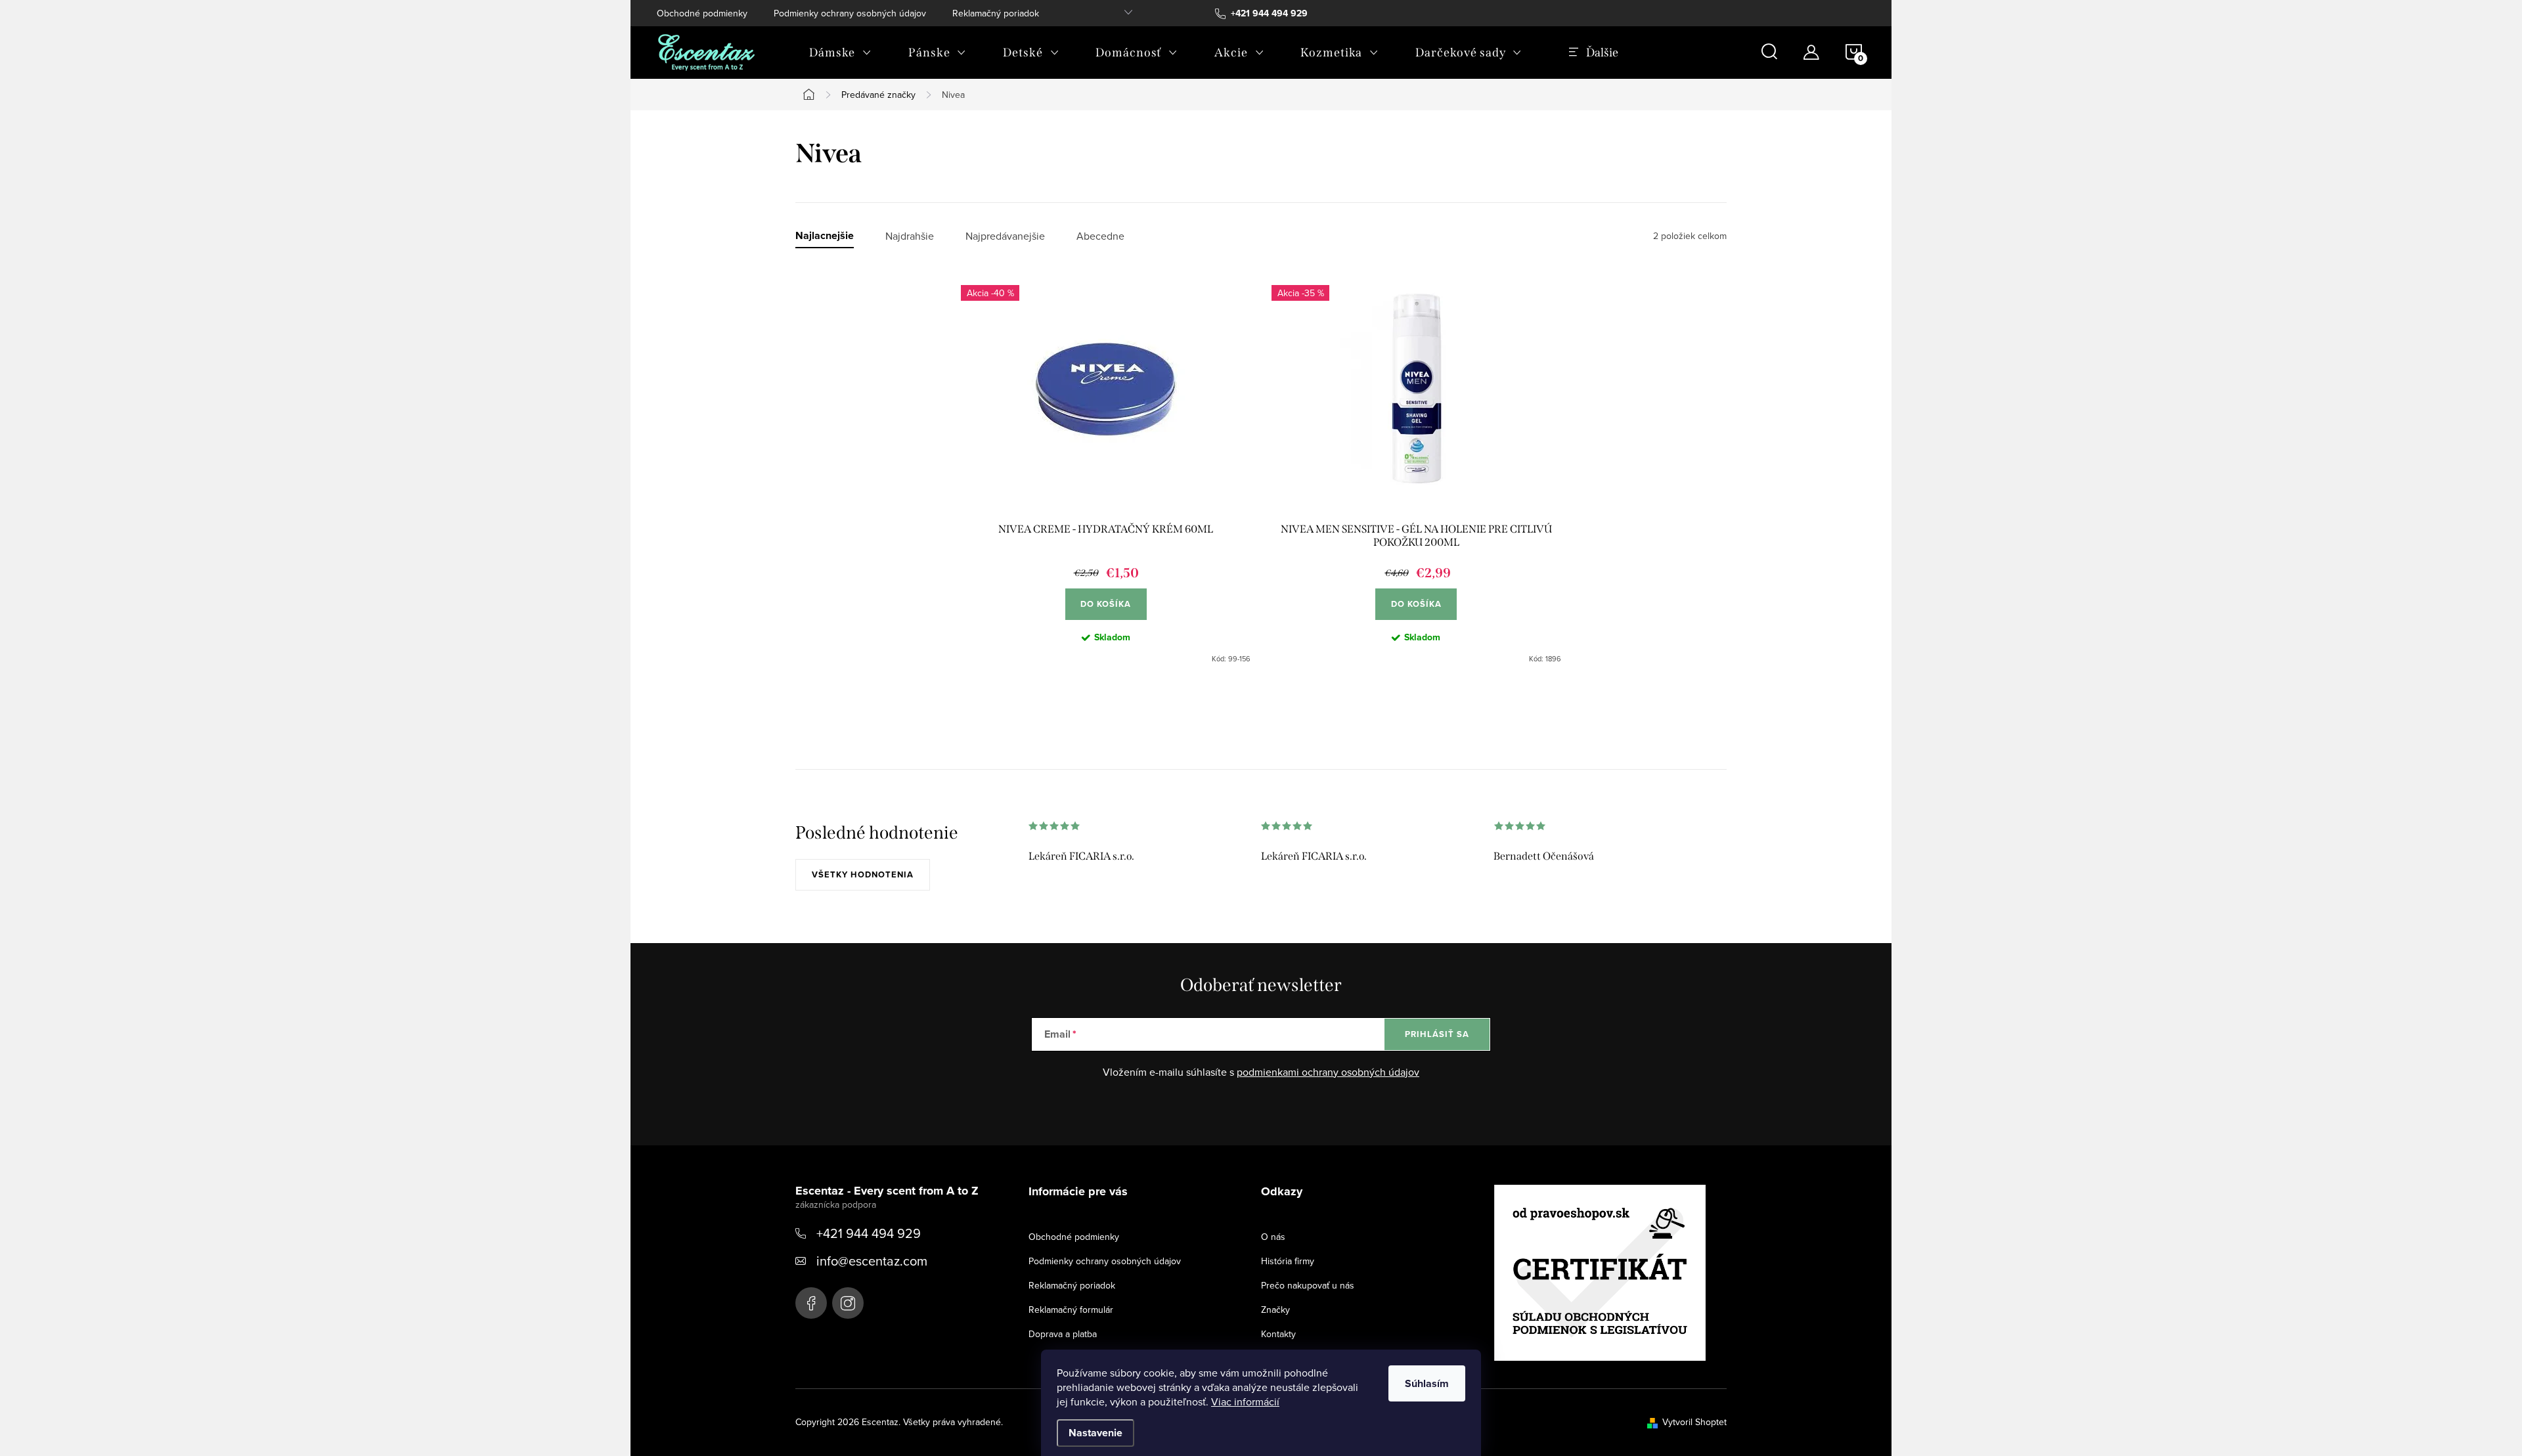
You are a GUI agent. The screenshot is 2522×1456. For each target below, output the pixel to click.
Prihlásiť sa (1437, 1034)
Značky (1275, 1310)
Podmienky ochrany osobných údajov (850, 13)
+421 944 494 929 (869, 1233)
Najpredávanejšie (1005, 236)
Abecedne (1100, 236)
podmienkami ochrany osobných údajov (1328, 1072)
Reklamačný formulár (1071, 1310)
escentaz (811, 1303)
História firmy (1288, 1261)
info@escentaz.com (872, 1261)
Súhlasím (1427, 1383)
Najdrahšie (910, 236)
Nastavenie (1095, 1433)
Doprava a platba (1063, 1334)
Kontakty (1278, 1334)
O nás (1273, 1237)
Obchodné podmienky (702, 13)
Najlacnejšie (825, 236)
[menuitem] (840, 53)
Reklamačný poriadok (996, 13)
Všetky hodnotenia (863, 874)
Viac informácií (1245, 1401)
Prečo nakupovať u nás (1308, 1285)
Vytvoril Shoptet (1694, 1422)
